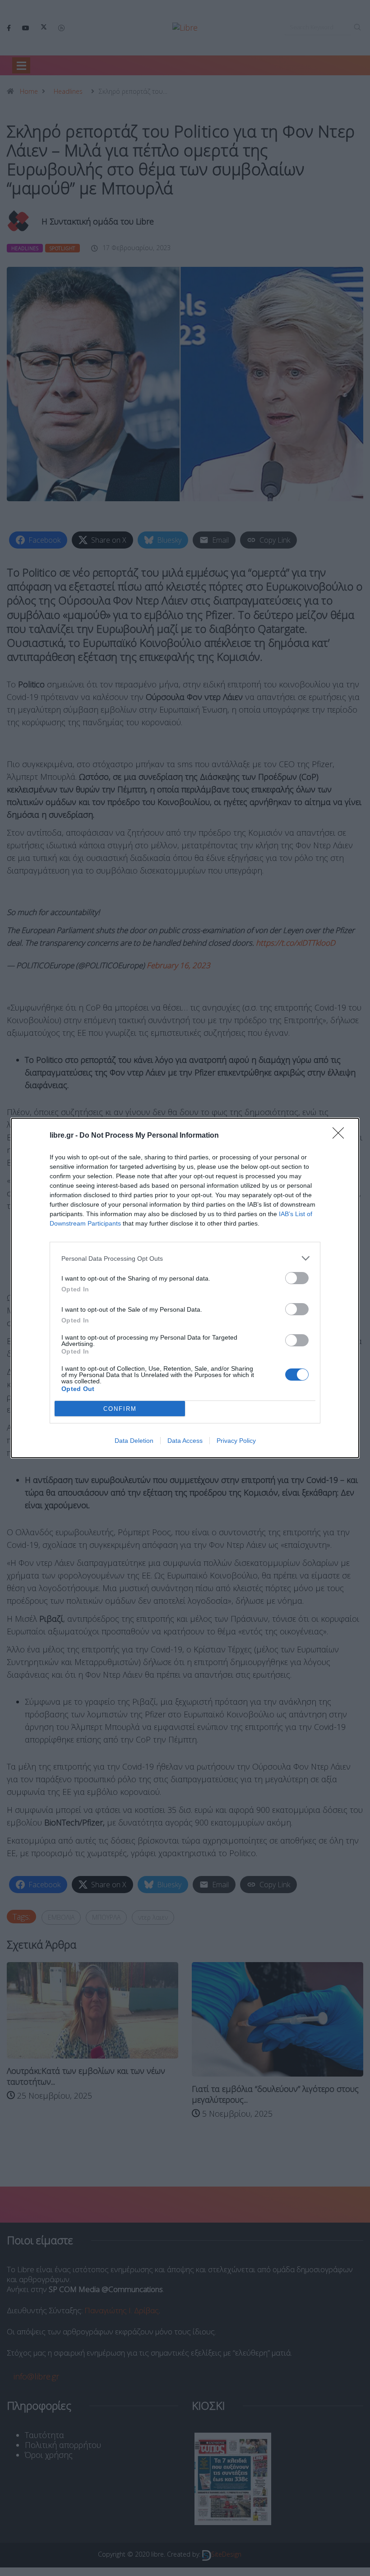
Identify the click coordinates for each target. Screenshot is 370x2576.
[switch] (297, 1278)
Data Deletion (134, 1441)
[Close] (341, 1136)
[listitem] (185, 1258)
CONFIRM (120, 1409)
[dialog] (185, 1288)
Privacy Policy (236, 1441)
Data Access (185, 1441)
